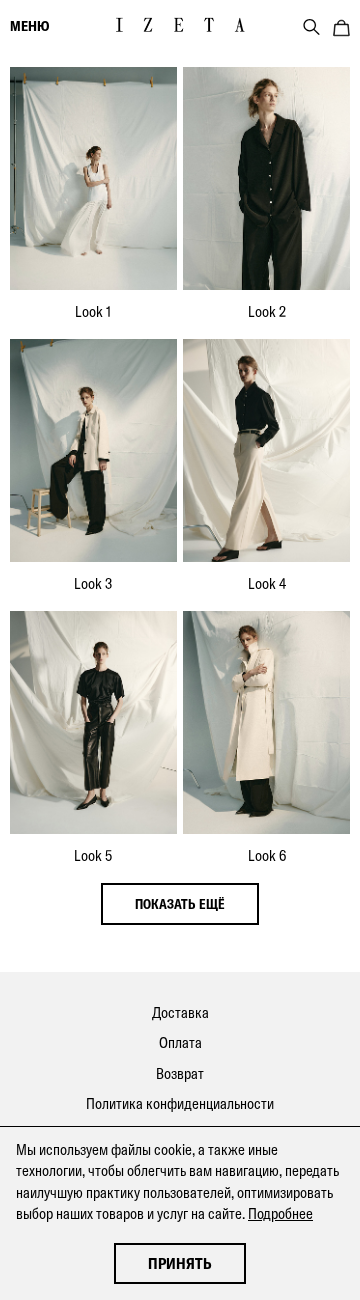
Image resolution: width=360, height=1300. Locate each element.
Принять (180, 1263)
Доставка (180, 1012)
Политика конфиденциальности (180, 1103)
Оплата (180, 1042)
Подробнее (280, 1213)
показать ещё (180, 904)
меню (29, 26)
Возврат (180, 1073)
